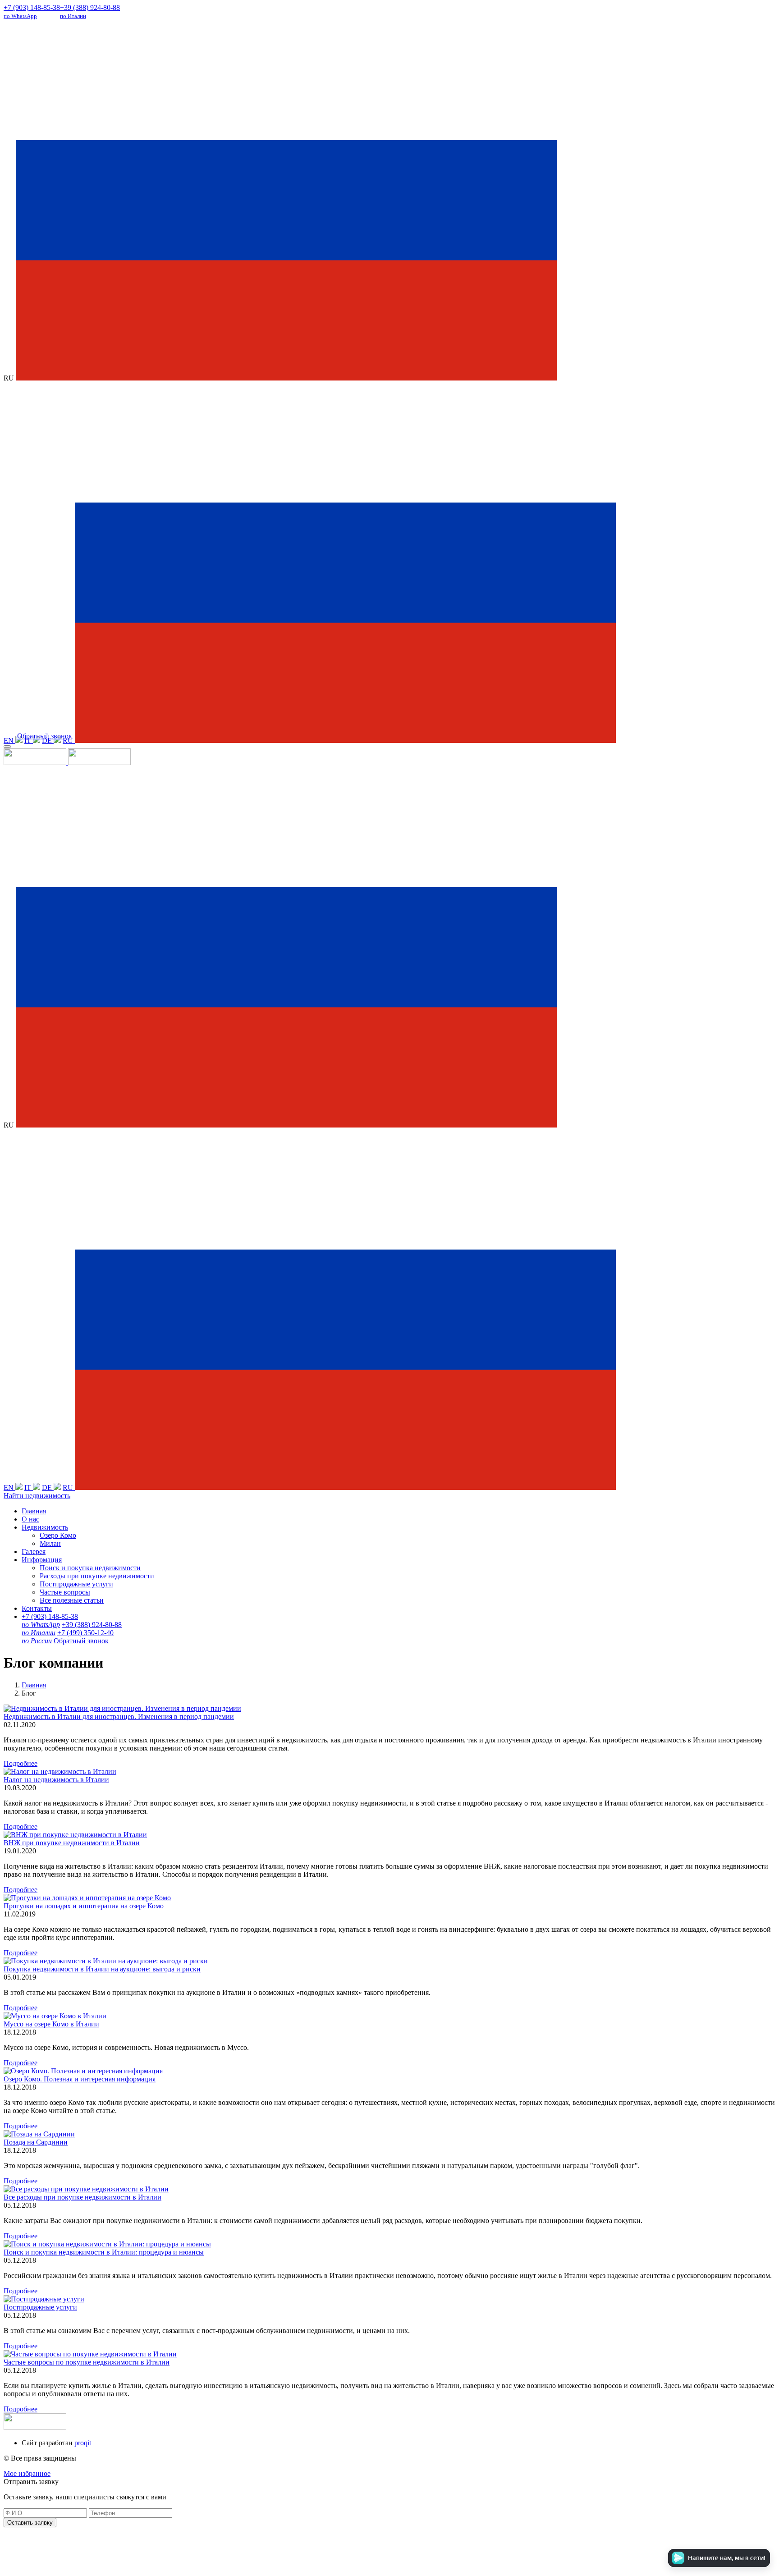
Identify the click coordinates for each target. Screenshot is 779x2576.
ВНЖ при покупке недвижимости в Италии (72, 1843)
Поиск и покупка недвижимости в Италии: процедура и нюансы (104, 2252)
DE (48, 740)
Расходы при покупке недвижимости (97, 1576)
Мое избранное (27, 2473)
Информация (42, 1560)
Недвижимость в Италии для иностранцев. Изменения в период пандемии (119, 1717)
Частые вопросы (65, 1592)
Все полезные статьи (72, 1600)
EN (9, 740)
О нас (30, 1519)
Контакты (37, 1608)
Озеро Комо (58, 1535)
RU (69, 740)
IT (29, 740)
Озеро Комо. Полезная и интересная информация (80, 2079)
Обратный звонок (45, 736)
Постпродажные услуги (76, 1584)
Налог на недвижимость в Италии (56, 1780)
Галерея (34, 1552)
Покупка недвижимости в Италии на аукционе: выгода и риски (102, 1969)
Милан (50, 1543)
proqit (83, 2443)
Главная (34, 1511)
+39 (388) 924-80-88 (90, 11)
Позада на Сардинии (36, 2142)
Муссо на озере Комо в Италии (51, 2024)
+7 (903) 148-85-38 (32, 11)
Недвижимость (45, 1527)
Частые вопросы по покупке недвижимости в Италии (87, 2362)
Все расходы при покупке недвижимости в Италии (82, 2197)
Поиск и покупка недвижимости (90, 1568)
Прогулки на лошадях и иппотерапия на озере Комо (84, 1906)
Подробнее (21, 1763)
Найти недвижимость (37, 1496)
